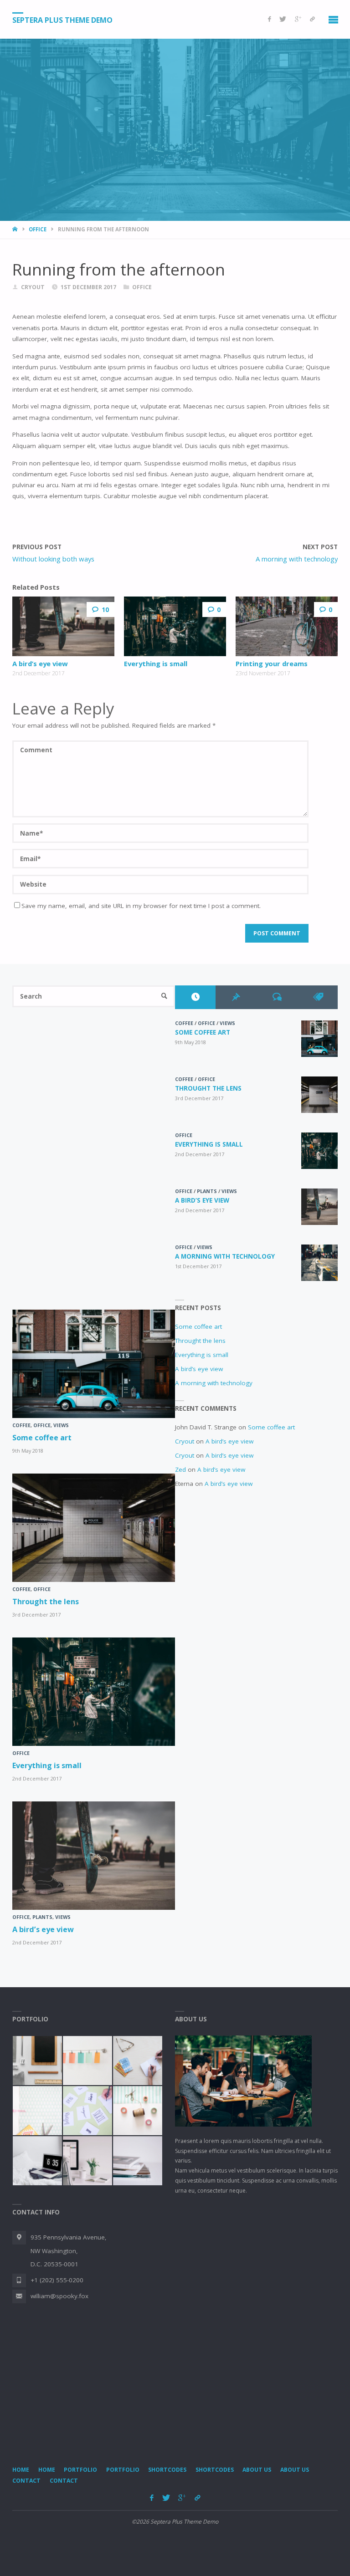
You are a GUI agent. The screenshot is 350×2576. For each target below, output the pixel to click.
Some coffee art (203, 1032)
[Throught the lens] (319, 1095)
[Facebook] (270, 19)
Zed (180, 1469)
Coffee (184, 1023)
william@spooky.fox (59, 2296)
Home (21, 2470)
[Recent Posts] (195, 997)
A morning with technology (225, 1256)
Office (38, 229)
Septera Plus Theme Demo (62, 20)
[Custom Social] (313, 19)
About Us (257, 2470)
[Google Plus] (298, 19)
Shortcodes (167, 2470)
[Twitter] (283, 19)
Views (227, 1023)
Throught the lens (208, 1088)
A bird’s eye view (40, 663)
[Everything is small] (175, 626)
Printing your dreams (272, 663)
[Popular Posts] (236, 997)
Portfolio (80, 2470)
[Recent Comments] (277, 997)
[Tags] (317, 997)
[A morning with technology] (319, 1263)
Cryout (185, 1441)
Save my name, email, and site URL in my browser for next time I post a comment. (141, 906)
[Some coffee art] (319, 1039)
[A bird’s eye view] (63, 626)
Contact (26, 2481)
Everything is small (156, 663)
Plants (207, 1191)
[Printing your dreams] (287, 626)
